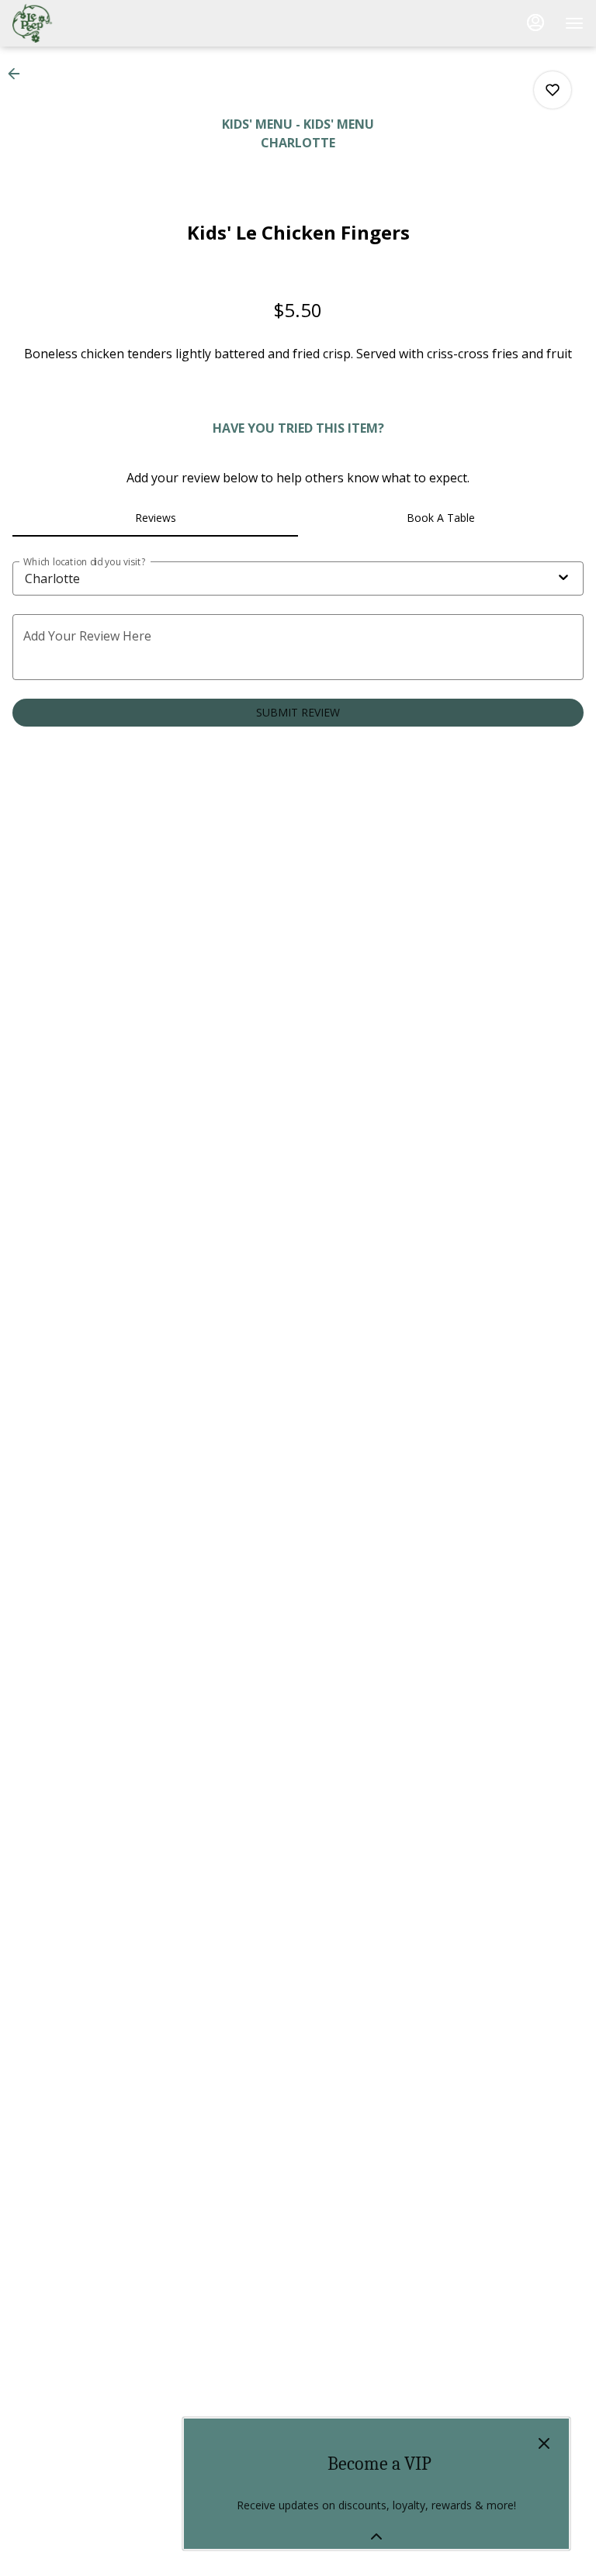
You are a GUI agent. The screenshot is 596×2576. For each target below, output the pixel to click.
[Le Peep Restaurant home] (82, 23)
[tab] (155, 518)
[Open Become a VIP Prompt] (376, 2536)
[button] (19, 74)
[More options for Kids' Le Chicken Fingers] (553, 90)
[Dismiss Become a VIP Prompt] (544, 2443)
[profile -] (535, 22)
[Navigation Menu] (574, 23)
